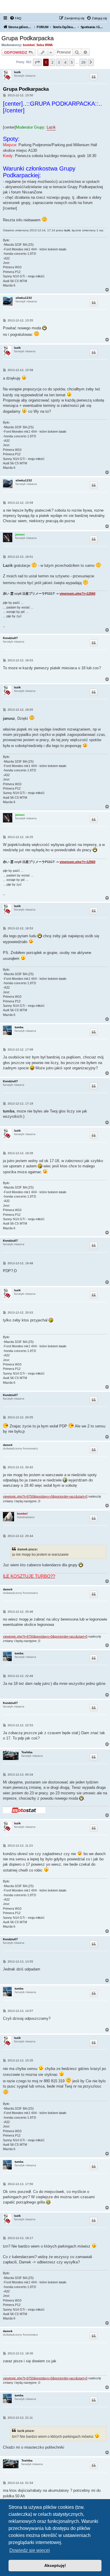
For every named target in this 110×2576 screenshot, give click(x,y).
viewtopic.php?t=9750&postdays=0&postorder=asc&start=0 (45, 1496)
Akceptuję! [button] (55, 2565)
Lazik (51, 127)
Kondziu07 (10, 638)
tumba (19, 1027)
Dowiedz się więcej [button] (30, 2550)
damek (8, 1445)
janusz (20, 534)
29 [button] (83, 62)
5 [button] (72, 62)
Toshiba (27, 1752)
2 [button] (52, 62)
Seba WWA (45, 45)
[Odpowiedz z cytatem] (94, 77)
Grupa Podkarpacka (28, 38)
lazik (17, 72)
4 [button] (65, 62)
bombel (29, 45)
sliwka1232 (24, 298)
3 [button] (59, 62)
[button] (37, 62)
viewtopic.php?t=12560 (77, 594)
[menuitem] (16, 18)
